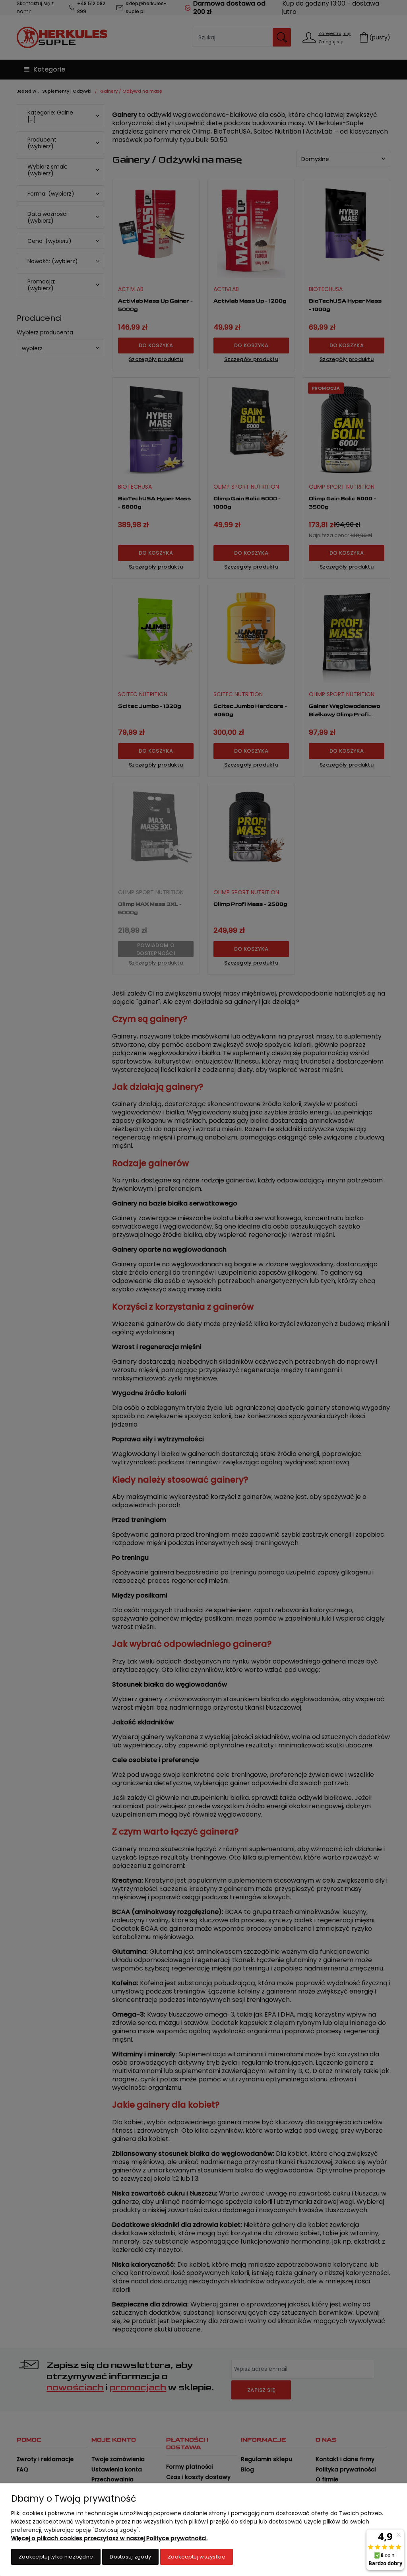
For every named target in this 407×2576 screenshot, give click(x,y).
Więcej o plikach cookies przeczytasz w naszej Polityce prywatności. (109, 2538)
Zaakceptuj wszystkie (197, 2557)
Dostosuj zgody (130, 2557)
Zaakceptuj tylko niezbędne (56, 2557)
